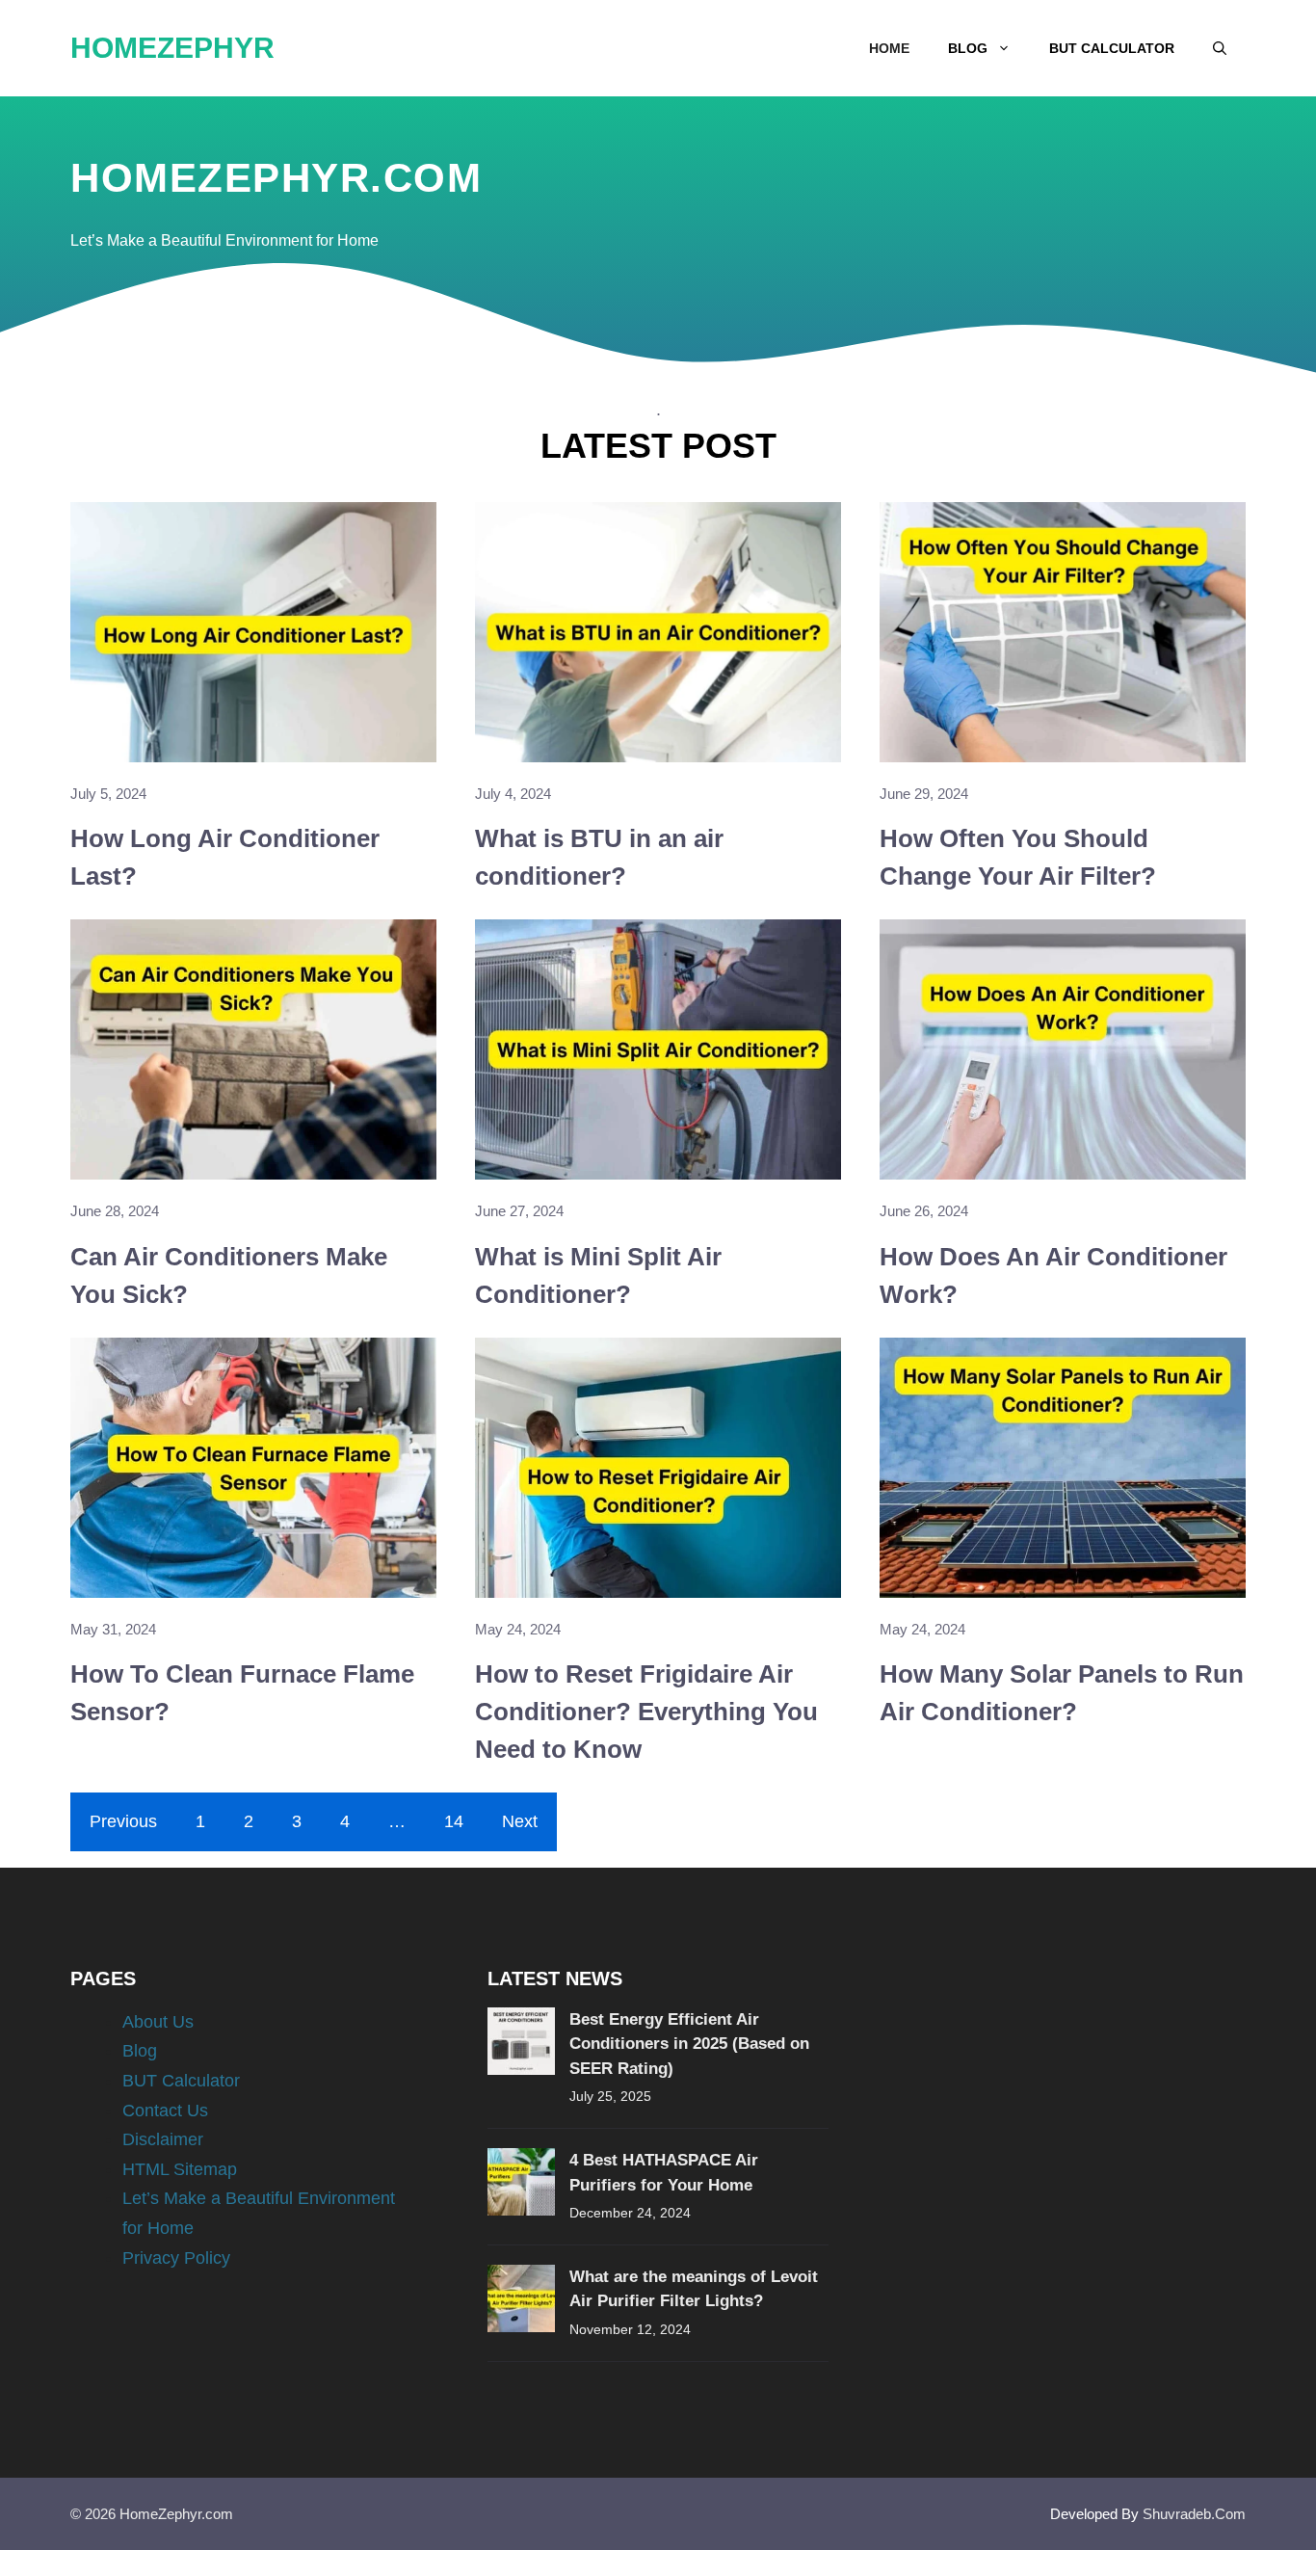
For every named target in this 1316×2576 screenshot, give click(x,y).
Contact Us (165, 2111)
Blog (968, 48)
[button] (1220, 48)
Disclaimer (163, 2139)
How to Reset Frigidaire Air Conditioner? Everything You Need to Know (646, 1712)
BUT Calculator (1112, 48)
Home (889, 48)
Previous (123, 1821)
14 (454, 1821)
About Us (158, 2022)
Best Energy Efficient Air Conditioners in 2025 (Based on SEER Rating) (689, 2044)
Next (520, 1821)
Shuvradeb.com (1194, 2514)
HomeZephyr (172, 48)
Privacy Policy (176, 2258)
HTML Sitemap (180, 2169)
